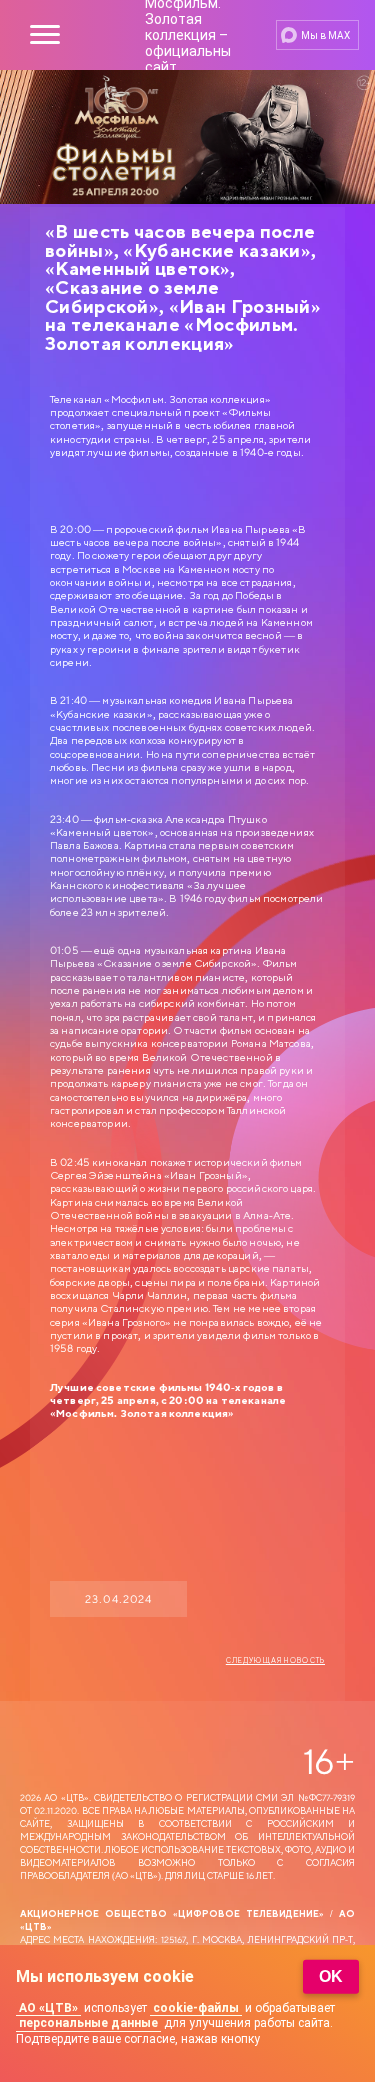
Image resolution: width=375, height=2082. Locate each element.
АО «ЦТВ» (48, 2008)
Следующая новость (275, 1661)
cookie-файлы (196, 2008)
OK (331, 1976)
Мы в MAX (325, 35)
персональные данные (88, 2023)
